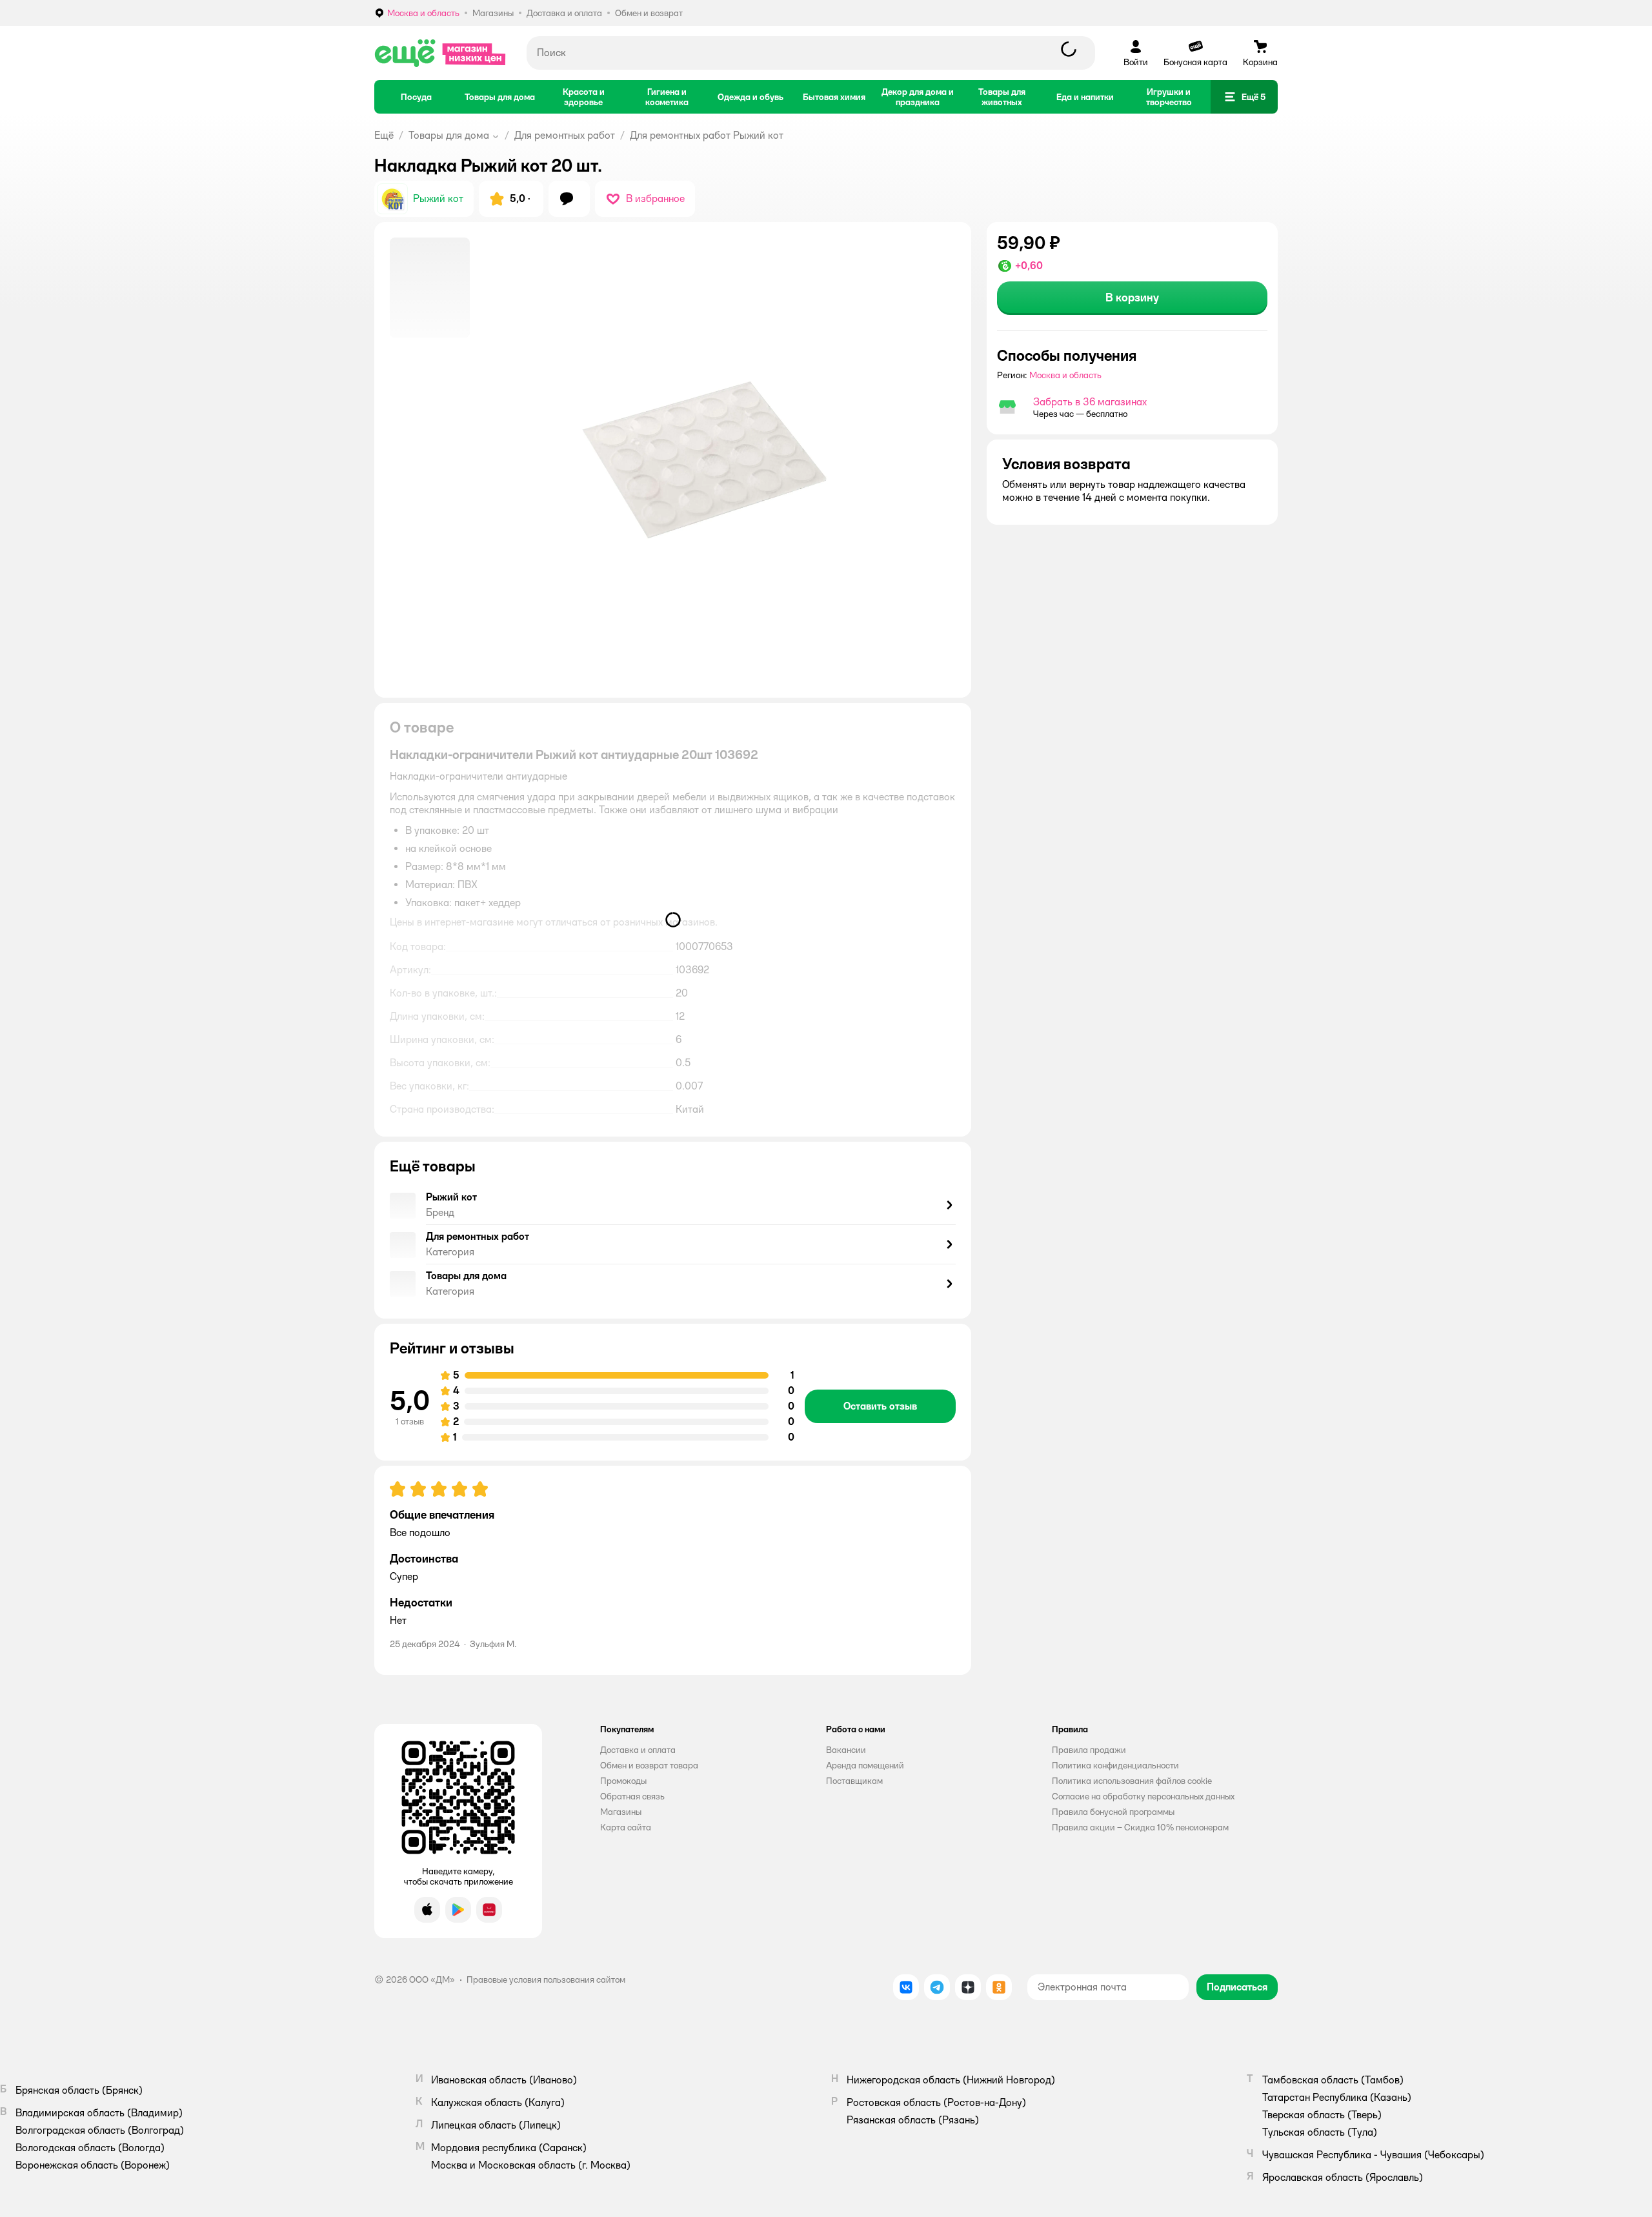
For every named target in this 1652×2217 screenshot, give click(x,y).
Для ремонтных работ (565, 135)
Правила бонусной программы (1113, 1812)
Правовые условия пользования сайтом (546, 1979)
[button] (1244, 97)
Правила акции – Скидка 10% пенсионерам (1140, 1827)
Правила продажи (1089, 1750)
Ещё (384, 135)
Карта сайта (626, 1827)
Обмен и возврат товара (649, 1765)
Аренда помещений (865, 1765)
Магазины (621, 1812)
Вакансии (846, 1750)
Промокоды (623, 1781)
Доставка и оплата (638, 1750)
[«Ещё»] (440, 53)
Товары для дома (449, 135)
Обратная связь (632, 1796)
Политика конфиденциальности (1115, 1765)
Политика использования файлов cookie (1132, 1781)
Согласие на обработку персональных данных (1143, 1796)
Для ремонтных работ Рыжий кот (707, 135)
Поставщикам (854, 1781)
